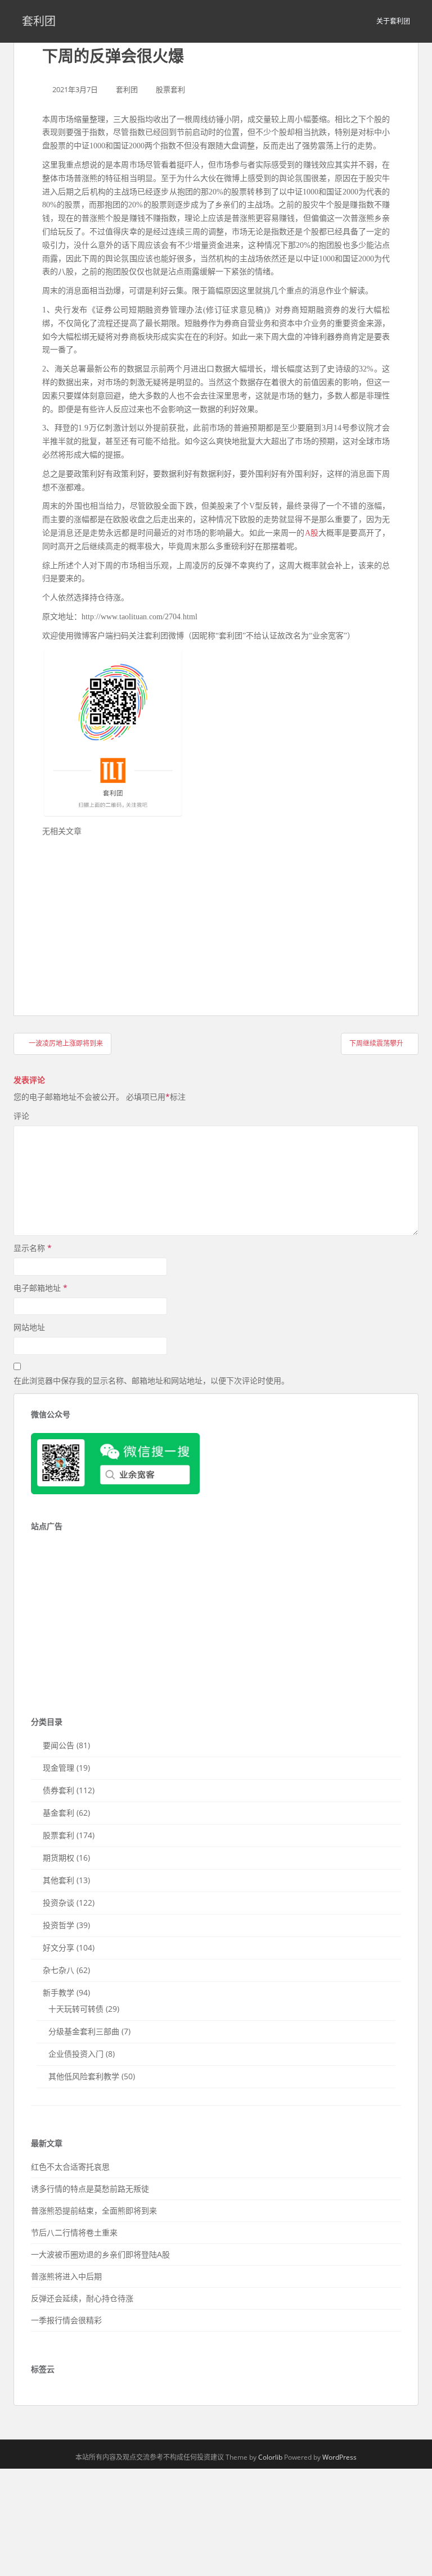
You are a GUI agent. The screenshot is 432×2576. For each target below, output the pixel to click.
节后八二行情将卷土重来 (74, 2232)
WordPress (339, 2457)
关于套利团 (393, 21)
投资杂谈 (58, 1902)
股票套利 (170, 89)
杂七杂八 (58, 1970)
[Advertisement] (127, 917)
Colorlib (270, 2457)
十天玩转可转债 (76, 2009)
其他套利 (58, 1880)
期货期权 (58, 1858)
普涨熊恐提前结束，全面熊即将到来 (94, 2210)
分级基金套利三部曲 (84, 2031)
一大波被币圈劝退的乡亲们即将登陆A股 (100, 2254)
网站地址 (29, 1327)
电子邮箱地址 (40, 1288)
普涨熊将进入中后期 (66, 2276)
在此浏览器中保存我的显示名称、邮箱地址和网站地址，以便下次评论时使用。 (151, 1380)
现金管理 (58, 1768)
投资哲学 (58, 1925)
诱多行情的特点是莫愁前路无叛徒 (90, 2189)
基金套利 (58, 1813)
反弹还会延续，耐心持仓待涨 (82, 2298)
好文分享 (58, 1947)
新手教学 (58, 1992)
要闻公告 (58, 1745)
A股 (312, 533)
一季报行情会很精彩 (66, 2320)
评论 (21, 1116)
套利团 (39, 21)
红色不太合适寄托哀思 (70, 2167)
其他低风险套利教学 (84, 2076)
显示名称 (33, 1248)
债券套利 (58, 1790)
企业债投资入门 (76, 2054)
